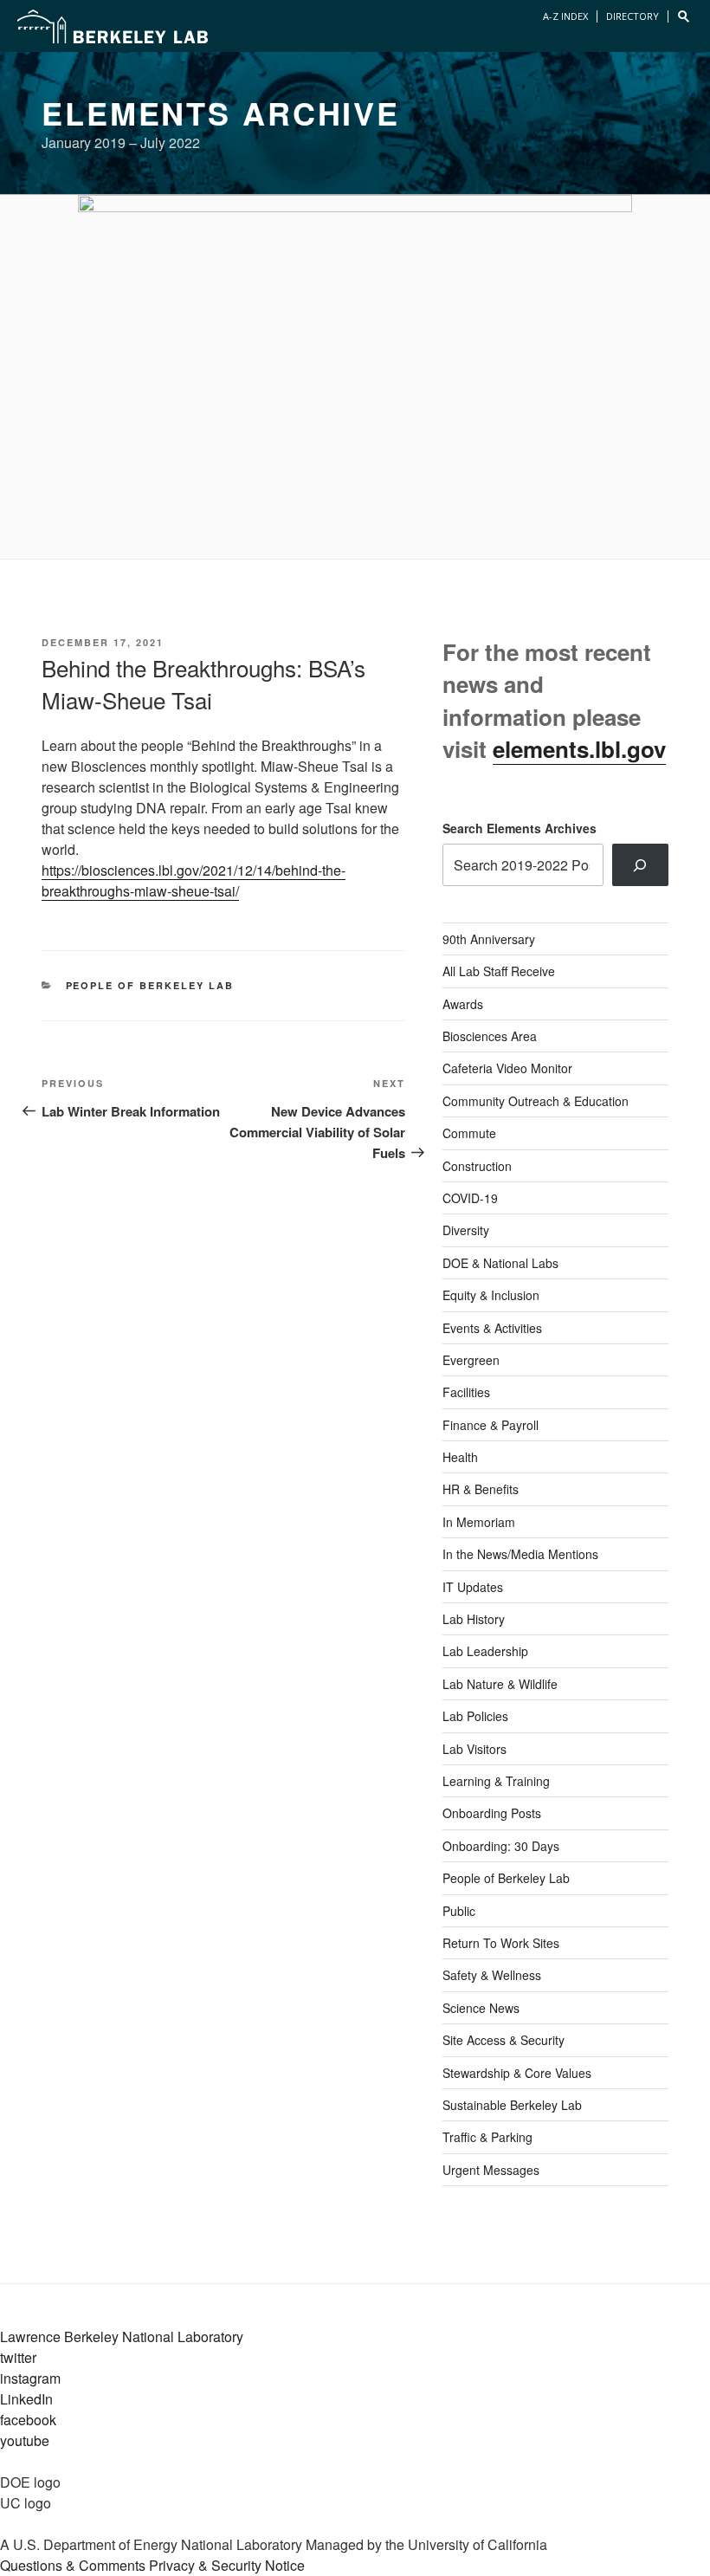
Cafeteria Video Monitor (507, 1068)
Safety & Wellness (492, 1975)
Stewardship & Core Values (517, 2073)
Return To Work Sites (501, 1943)
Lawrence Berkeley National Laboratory (122, 2337)
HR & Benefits (481, 1489)
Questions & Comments (73, 2565)
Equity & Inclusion (491, 1295)
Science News (481, 2008)
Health (460, 1457)
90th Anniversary (489, 939)
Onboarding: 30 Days (501, 1846)
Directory (633, 16)
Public (459, 1911)
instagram (30, 2378)
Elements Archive (221, 113)
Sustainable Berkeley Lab (512, 2105)
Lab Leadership (485, 1651)
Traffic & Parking (487, 2137)
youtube (25, 2440)
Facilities (466, 1392)
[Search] (640, 864)
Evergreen (471, 1360)
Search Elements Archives (520, 828)
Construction (477, 1166)
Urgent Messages (491, 2170)
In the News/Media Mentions (520, 1554)
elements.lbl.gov (579, 749)
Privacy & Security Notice (227, 2565)
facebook (28, 2420)
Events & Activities (492, 1328)
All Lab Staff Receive (499, 971)
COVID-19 (470, 1198)
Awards (463, 1004)
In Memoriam (479, 1522)
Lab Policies (475, 1716)
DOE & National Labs (500, 1263)
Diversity (466, 1230)
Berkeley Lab (113, 26)
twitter (18, 2357)
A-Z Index (565, 16)
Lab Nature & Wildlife (500, 1684)
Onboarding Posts (492, 1813)
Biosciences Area (490, 1036)
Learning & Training (496, 1781)
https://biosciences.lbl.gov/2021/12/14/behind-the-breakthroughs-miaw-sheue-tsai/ (194, 880)
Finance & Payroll (491, 1425)
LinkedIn (26, 2399)
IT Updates (473, 1587)
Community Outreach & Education (536, 1101)
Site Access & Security (503, 2040)
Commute (469, 1133)
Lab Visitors (474, 1749)
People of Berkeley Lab (150, 985)
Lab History (474, 1619)
